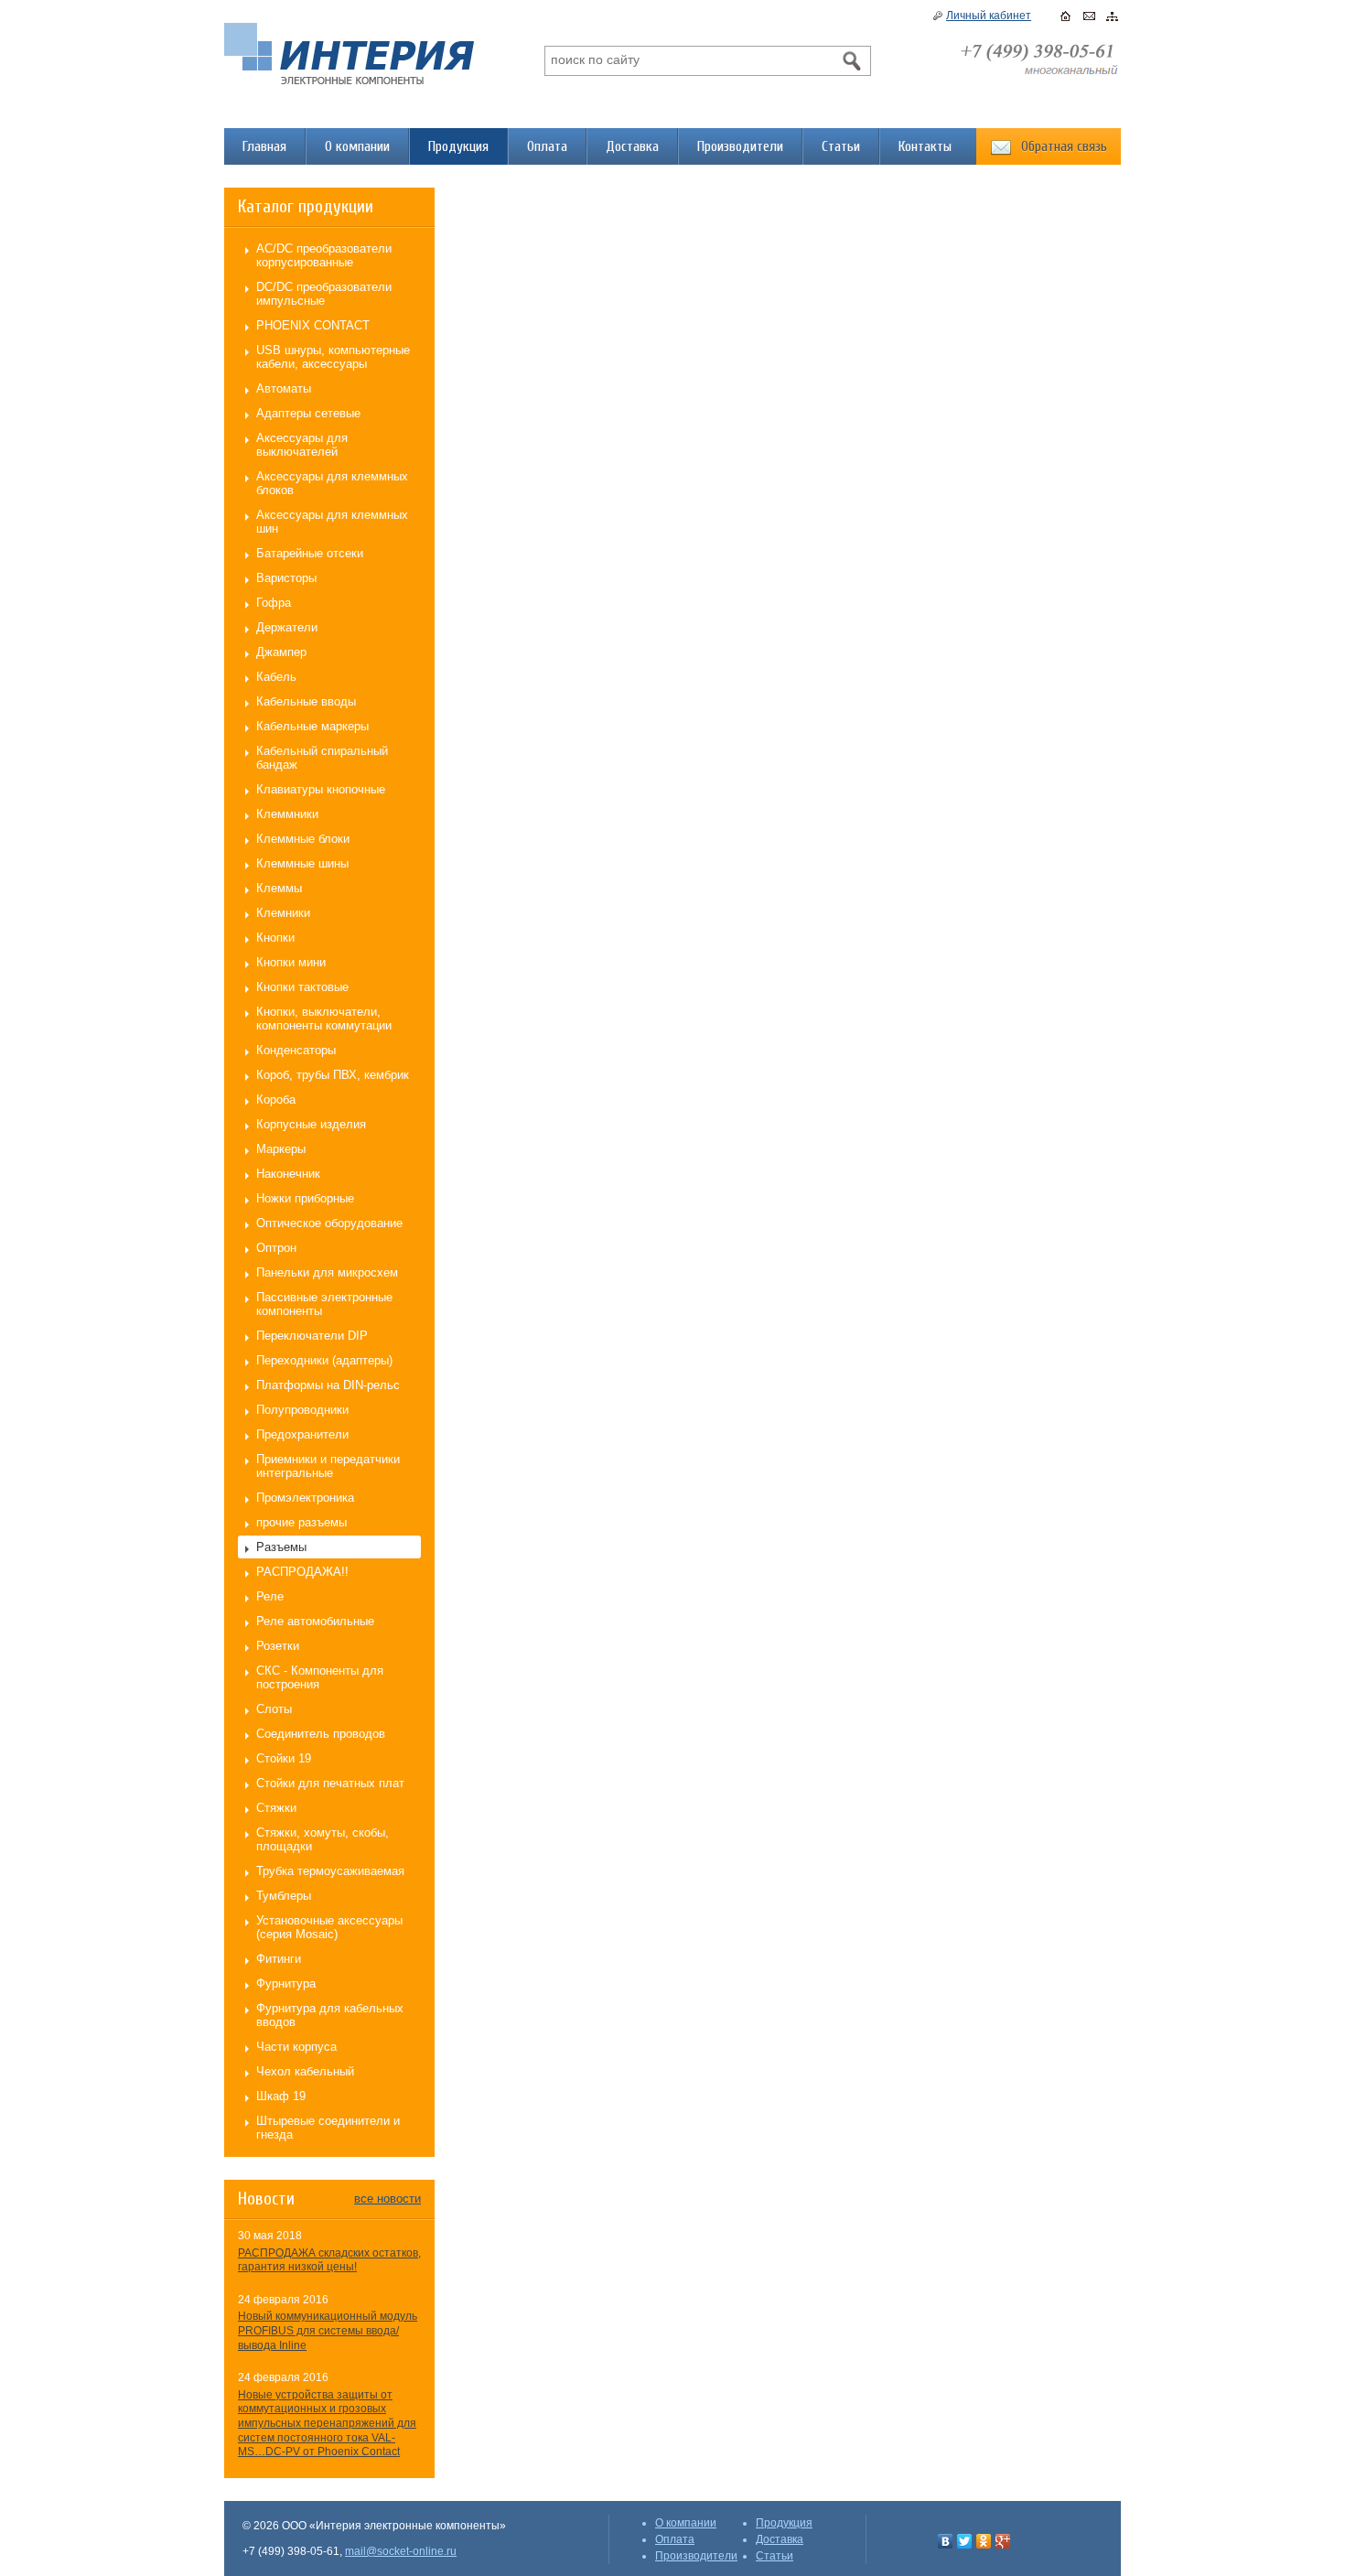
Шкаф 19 (281, 2096)
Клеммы (279, 888)
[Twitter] (965, 2541)
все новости (387, 2199)
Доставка (632, 146)
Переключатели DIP (312, 1336)
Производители (740, 146)
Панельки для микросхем (327, 1272)
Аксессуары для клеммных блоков (332, 483)
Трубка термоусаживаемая (330, 1871)
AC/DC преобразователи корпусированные (324, 255)
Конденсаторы (296, 1050)
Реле (270, 1596)
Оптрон (276, 1248)
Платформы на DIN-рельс (328, 1385)
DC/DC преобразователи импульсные (324, 294)
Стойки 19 (284, 1758)
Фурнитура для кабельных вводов (330, 2015)
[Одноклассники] (984, 2541)
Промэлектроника (305, 1498)
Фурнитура (286, 1983)
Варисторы (286, 578)
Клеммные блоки (303, 839)
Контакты (925, 146)
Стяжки (276, 1808)
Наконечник (288, 1174)
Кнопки (275, 938)
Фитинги (279, 1959)
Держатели (287, 627)
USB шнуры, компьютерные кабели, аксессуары (333, 357)
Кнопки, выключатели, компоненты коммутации (324, 1019)
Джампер (281, 652)
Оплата (547, 146)
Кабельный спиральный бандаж (322, 758)
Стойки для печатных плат (330, 1783)
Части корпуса (296, 2047)
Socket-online (349, 54)
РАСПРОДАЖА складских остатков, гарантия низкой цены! (329, 2260)
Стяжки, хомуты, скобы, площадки (323, 1839)
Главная (264, 146)
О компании (357, 146)
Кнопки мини (291, 962)
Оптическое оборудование (329, 1223)
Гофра (274, 603)
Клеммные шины (302, 863)
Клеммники (287, 814)
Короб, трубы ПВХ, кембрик (333, 1075)
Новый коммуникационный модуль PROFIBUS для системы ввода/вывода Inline (328, 2330)
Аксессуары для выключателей (302, 445)
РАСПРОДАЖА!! (302, 1572)
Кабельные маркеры (312, 726)
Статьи (841, 146)
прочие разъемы (301, 1522)
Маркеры (281, 1149)
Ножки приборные (305, 1198)
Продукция (458, 146)
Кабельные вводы (306, 701)
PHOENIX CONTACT (313, 325)
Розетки (278, 1646)
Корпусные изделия (311, 1124)
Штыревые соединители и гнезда (328, 2128)
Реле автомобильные (315, 1621)
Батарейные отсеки (310, 553)
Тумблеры (284, 1896)
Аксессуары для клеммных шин (332, 522)
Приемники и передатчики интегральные (328, 1466)
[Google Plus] (1003, 2541)
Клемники (283, 913)
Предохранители (302, 1434)
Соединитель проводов (321, 1734)
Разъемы (281, 1547)
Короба (276, 1099)
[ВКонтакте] (946, 2541)
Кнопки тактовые (302, 987)
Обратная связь (1064, 146)
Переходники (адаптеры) (324, 1360)
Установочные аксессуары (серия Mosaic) (329, 1927)
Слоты (274, 1709)
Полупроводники (302, 1410)
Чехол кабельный (305, 2071)
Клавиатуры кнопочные (321, 789)
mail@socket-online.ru (401, 2551)
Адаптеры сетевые (308, 413)
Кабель (276, 677)
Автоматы (284, 388)
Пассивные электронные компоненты (324, 1304)
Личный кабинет (989, 16)
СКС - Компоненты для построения (320, 1677)
